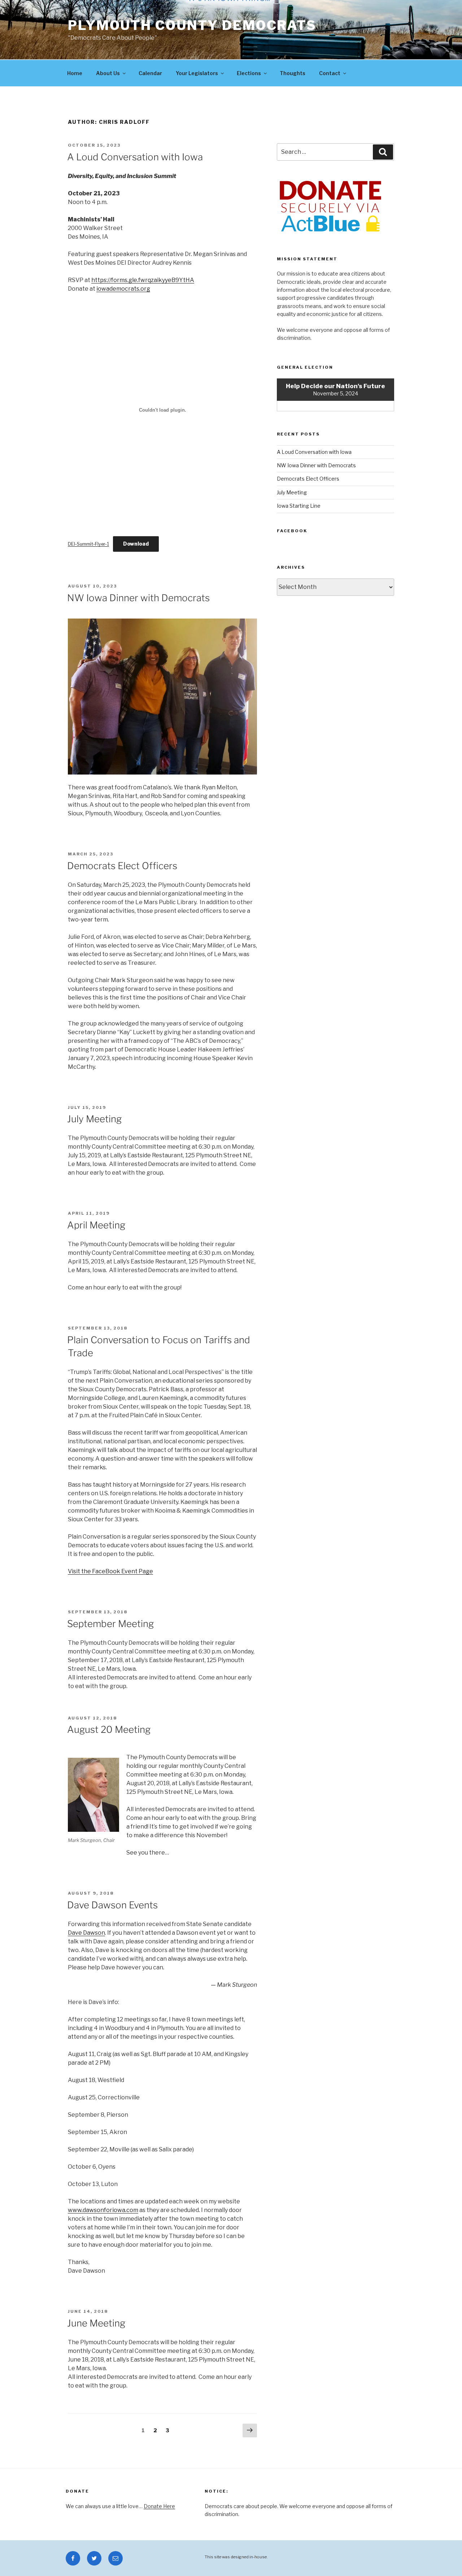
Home (75, 73)
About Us (108, 73)
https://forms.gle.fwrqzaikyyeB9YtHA (143, 280)
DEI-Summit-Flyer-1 (88, 544)
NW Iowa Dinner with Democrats (138, 598)
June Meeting (96, 2323)
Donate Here (159, 2506)
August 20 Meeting (109, 1729)
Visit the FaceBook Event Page (110, 1571)
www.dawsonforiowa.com (103, 2210)
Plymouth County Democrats (192, 25)
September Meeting (110, 1624)
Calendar (150, 73)
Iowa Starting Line (299, 506)
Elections (249, 73)
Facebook (292, 531)
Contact (330, 73)
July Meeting (94, 1119)
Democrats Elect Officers (122, 866)
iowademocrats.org (123, 289)
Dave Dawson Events (112, 1905)
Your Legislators (197, 73)
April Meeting (96, 1225)
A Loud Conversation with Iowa (135, 157)
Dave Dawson (86, 1933)
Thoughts (293, 73)
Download (136, 544)
